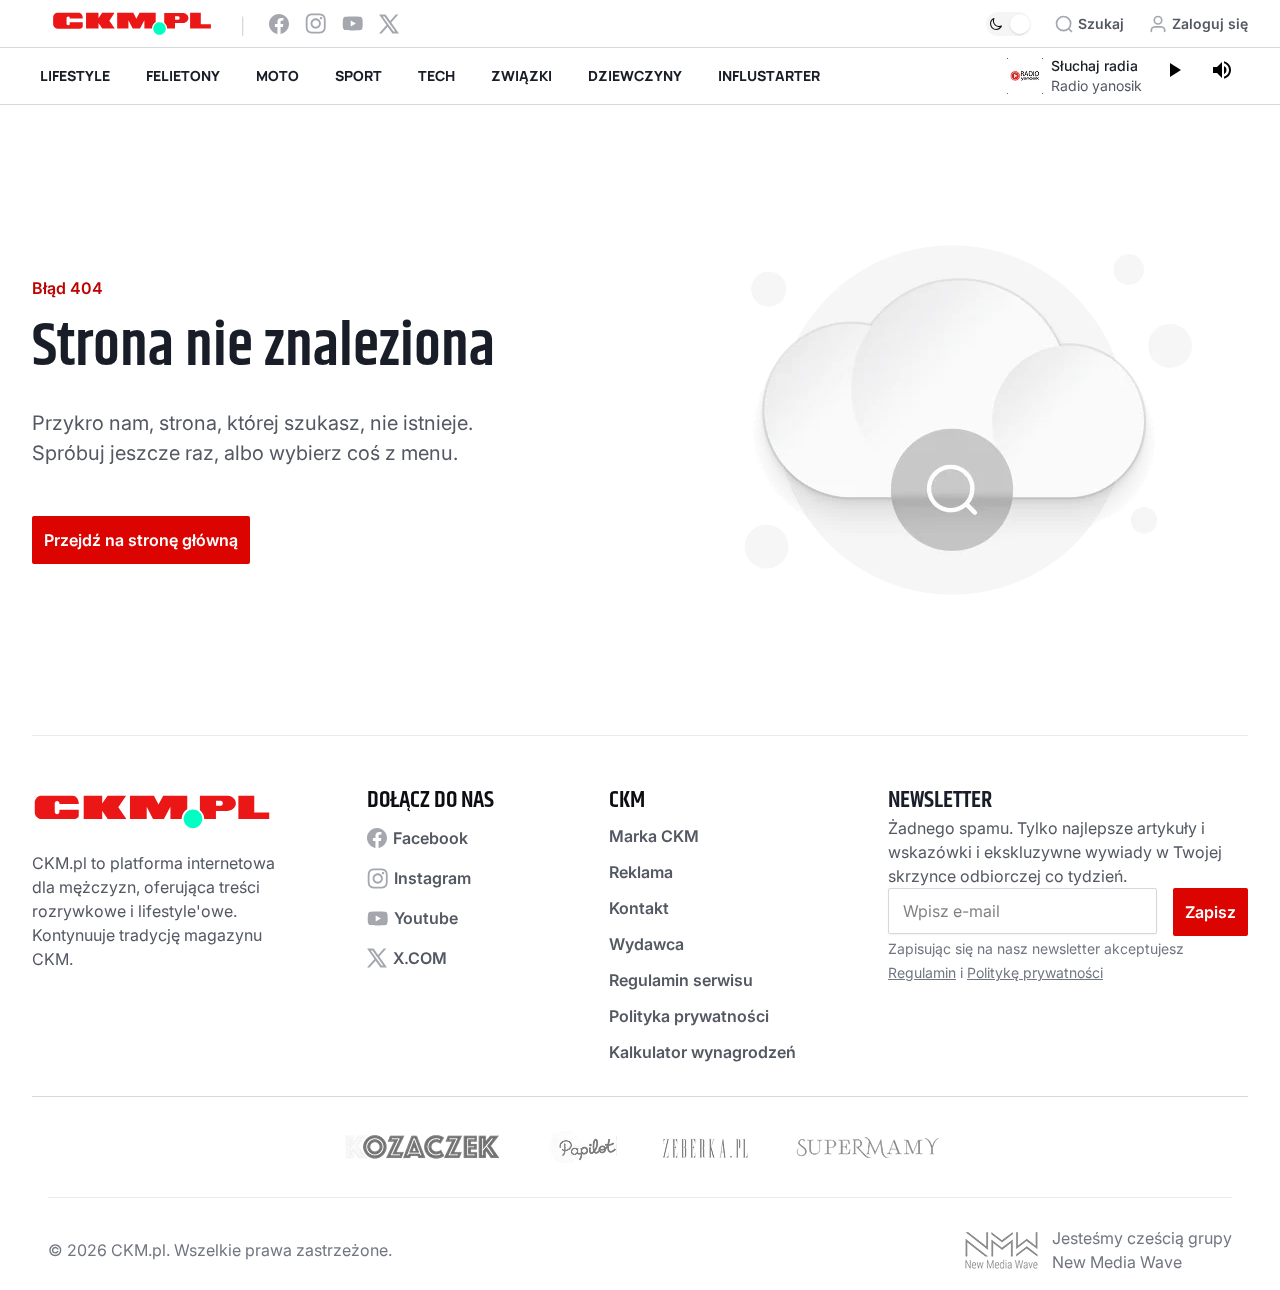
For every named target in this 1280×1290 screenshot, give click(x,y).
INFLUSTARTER (769, 75)
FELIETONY (183, 75)
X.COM (420, 958)
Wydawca (646, 944)
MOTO (277, 75)
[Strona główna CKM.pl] (132, 23)
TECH (436, 75)
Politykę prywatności (1035, 972)
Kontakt (639, 908)
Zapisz (1210, 912)
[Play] (1174, 72)
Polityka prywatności (689, 1016)
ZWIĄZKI (521, 75)
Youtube (426, 918)
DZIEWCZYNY (635, 75)
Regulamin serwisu (681, 980)
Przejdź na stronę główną (141, 540)
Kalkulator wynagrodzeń (702, 1052)
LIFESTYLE (75, 75)
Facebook (430, 838)
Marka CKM (654, 836)
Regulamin (922, 972)
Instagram (432, 878)
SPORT (358, 75)
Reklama (641, 872)
